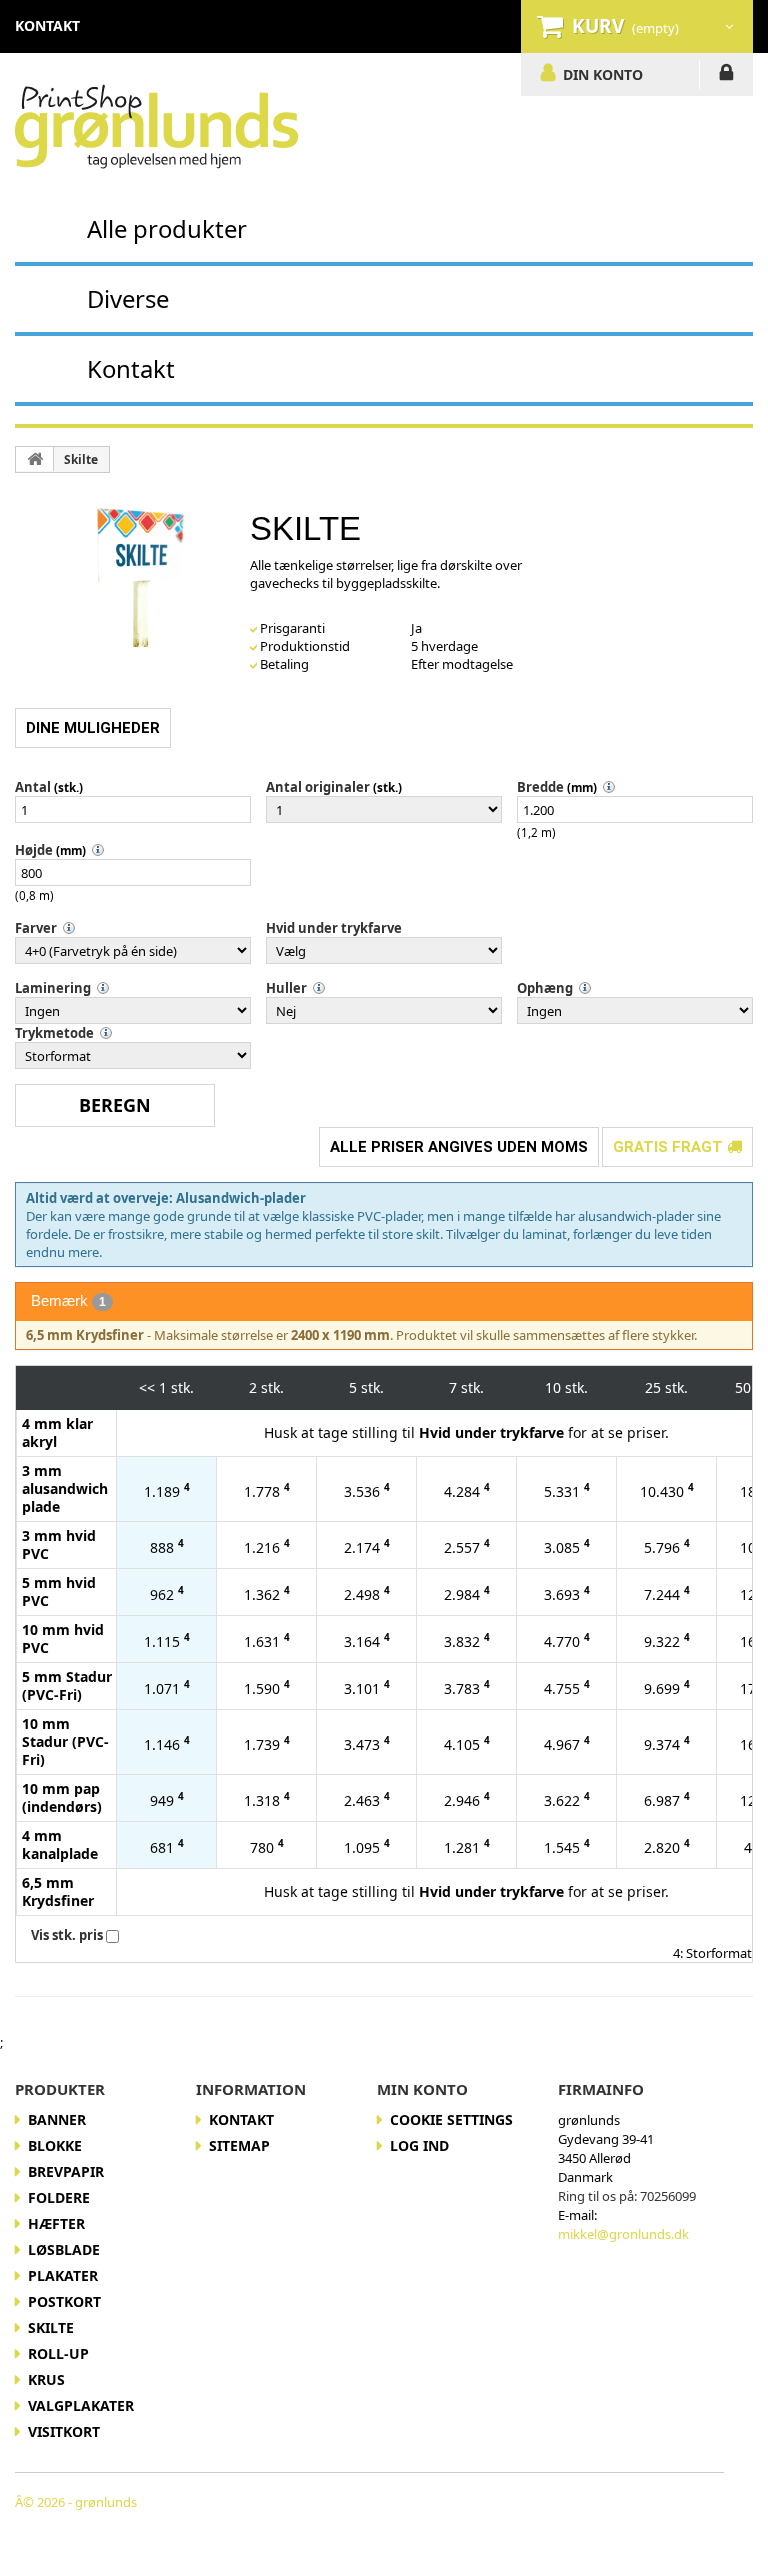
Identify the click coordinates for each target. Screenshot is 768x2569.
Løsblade (64, 2249)
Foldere (59, 2197)
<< (147, 1387)
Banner (57, 2119)
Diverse (128, 298)
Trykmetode (54, 1033)
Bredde (540, 787)
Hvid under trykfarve (334, 928)
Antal (33, 787)
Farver (36, 928)
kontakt (47, 25)
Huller (286, 988)
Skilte (81, 459)
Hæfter (56, 2223)
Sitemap (239, 2145)
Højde (34, 850)
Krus (46, 2379)
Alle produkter (167, 228)
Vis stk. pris (67, 1935)
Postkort (64, 2301)
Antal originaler (318, 787)
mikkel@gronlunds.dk (623, 2234)
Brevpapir (66, 2171)
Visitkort (64, 2431)
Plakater (63, 2275)
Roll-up (58, 2353)
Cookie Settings (451, 2119)
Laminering (53, 988)
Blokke (55, 2145)
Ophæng (545, 988)
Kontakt (131, 368)
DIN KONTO (603, 74)
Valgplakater (81, 2405)
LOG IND (726, 76)
